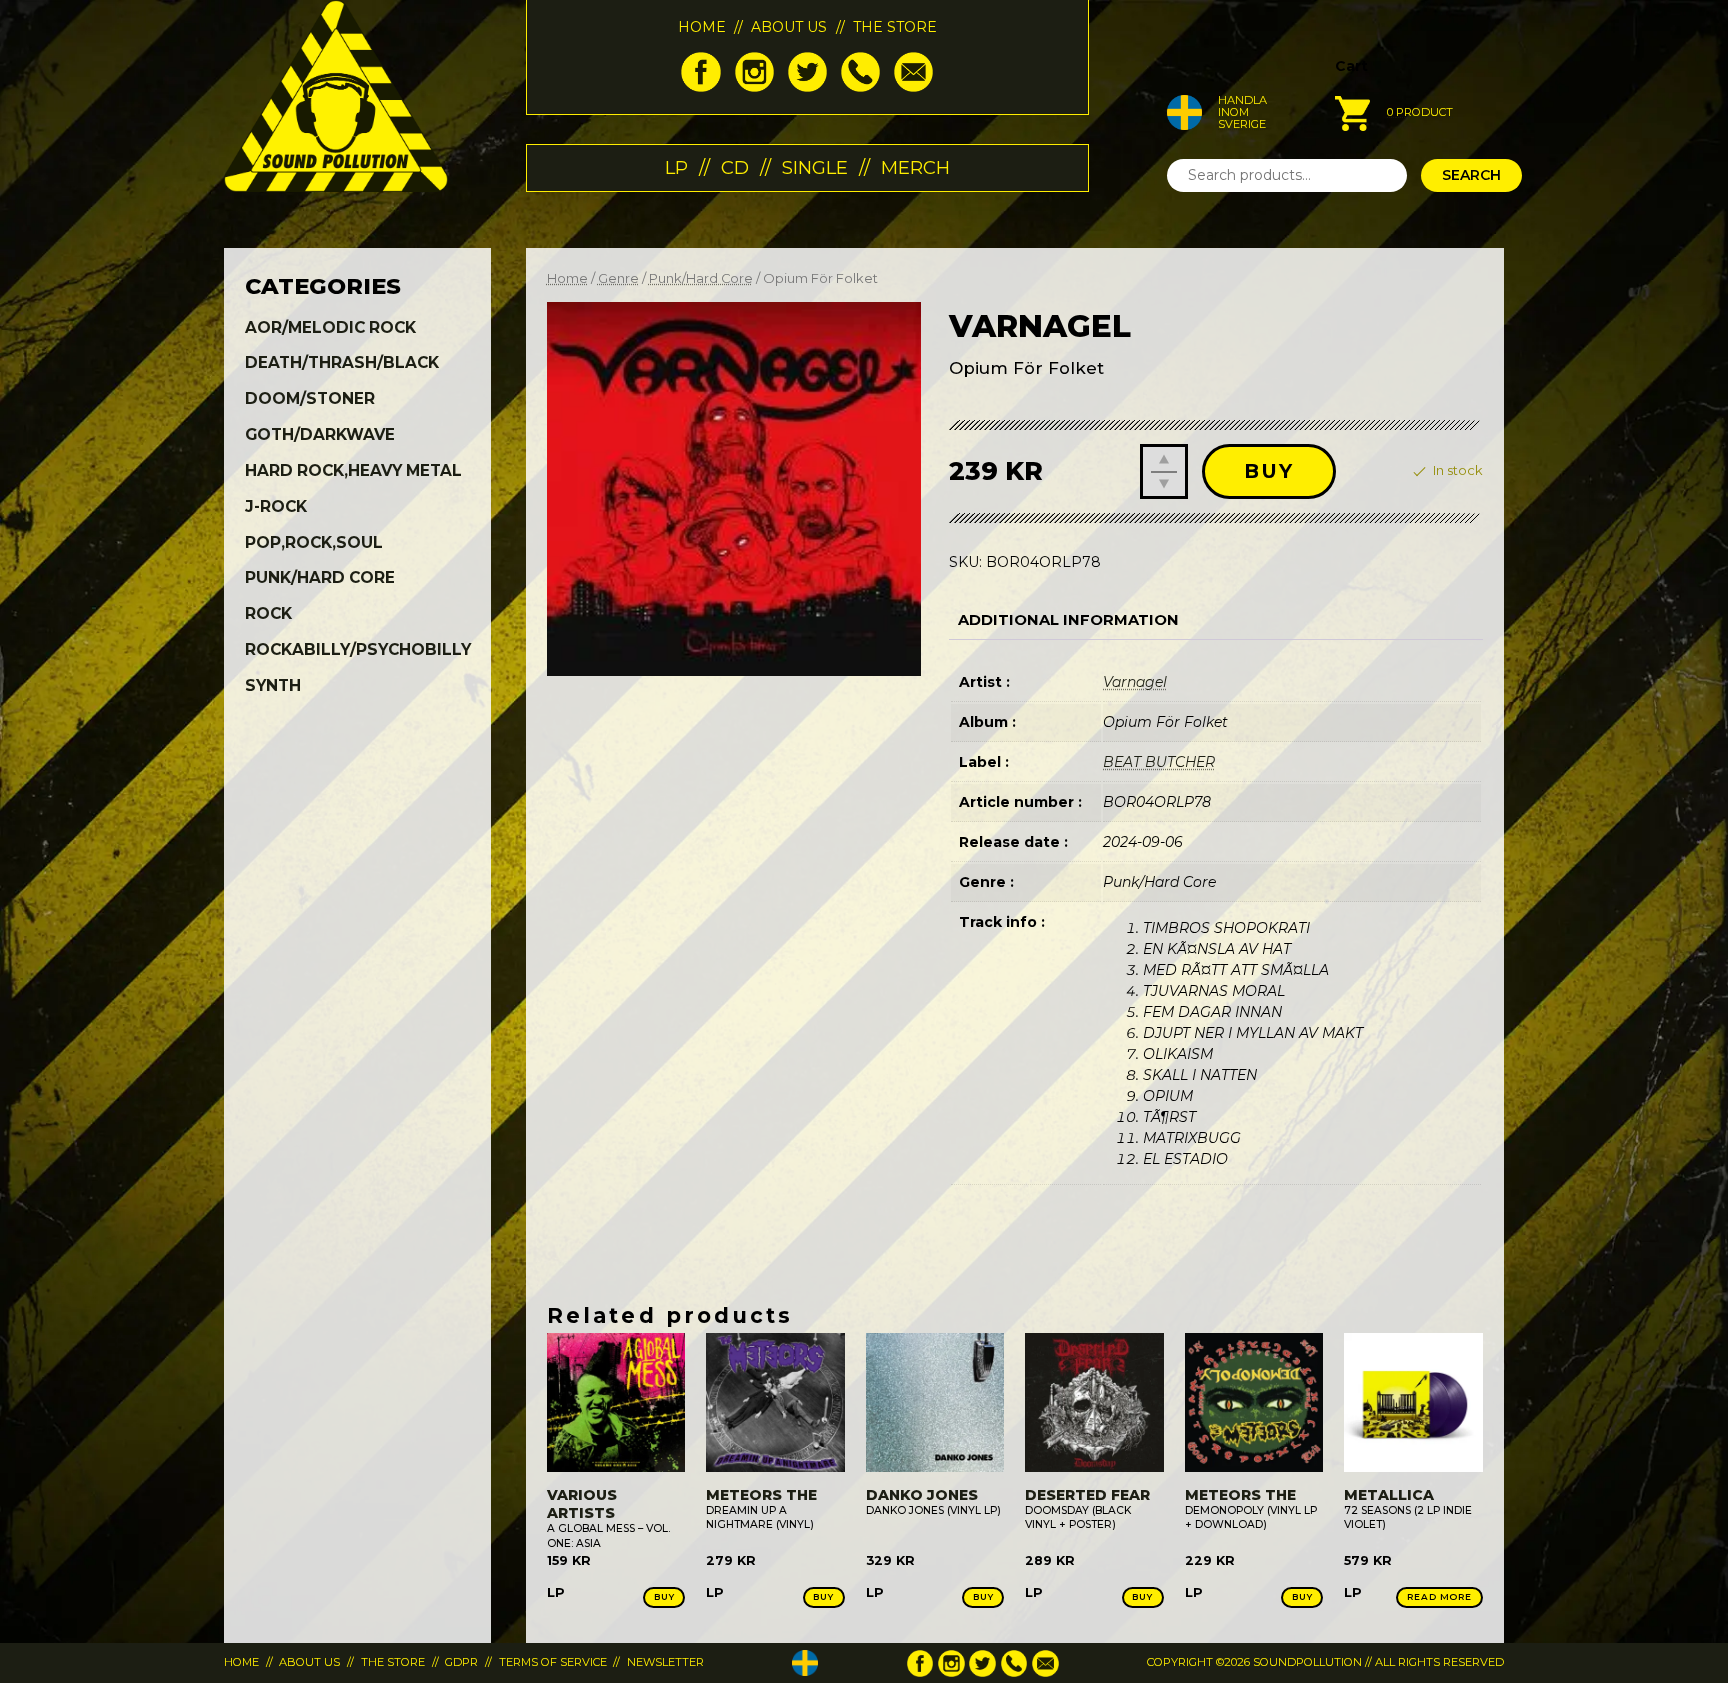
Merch (915, 167)
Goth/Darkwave (320, 434)
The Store (895, 27)
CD (735, 167)
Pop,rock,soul (314, 542)
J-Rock (276, 506)
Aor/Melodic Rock (330, 327)
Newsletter (665, 1662)
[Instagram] (754, 87)
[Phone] (860, 87)
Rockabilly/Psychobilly (358, 649)
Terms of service (553, 1662)
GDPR (461, 1662)
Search (1471, 175)
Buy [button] (664, 1596)
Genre (618, 278)
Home (702, 27)
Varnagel (1135, 682)
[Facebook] (700, 87)
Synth (273, 685)
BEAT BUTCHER (1159, 762)
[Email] (913, 87)
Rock (268, 613)
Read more (1439, 1596)
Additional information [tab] (1068, 620)
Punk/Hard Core (701, 278)
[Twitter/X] (807, 87)
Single (815, 167)
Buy (1269, 471)
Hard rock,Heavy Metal (353, 470)
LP (676, 167)
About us (789, 27)
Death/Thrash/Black (342, 362)
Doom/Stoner (310, 398)
